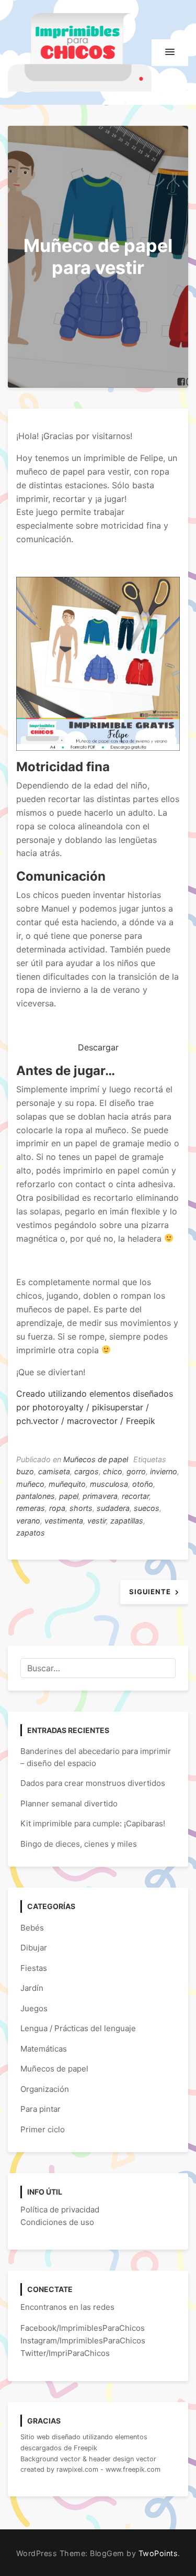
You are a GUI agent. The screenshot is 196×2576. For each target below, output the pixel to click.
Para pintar (41, 2109)
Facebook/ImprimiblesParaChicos (83, 2328)
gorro (136, 1471)
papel (69, 1496)
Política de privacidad (60, 2210)
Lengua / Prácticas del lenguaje (78, 2028)
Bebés (32, 1928)
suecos (147, 1508)
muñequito (67, 1484)
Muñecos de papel (96, 1459)
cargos (87, 1471)
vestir (97, 1521)
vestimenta (64, 1521)
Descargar (98, 1047)
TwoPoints (158, 2553)
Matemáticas (44, 2049)
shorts (81, 1508)
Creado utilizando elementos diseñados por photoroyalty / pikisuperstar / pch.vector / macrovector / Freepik (95, 1407)
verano (28, 1521)
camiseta (54, 1471)
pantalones (36, 1496)
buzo (25, 1471)
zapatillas (127, 1521)
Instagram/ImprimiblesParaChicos (83, 2341)
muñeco (30, 1484)
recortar (135, 1496)
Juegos (34, 2008)
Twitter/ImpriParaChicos (65, 2353)
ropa (57, 1508)
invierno (164, 1471)
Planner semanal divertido (69, 1804)
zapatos (31, 1533)
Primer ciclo (43, 2129)
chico (113, 1471)
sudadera (113, 1508)
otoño (143, 1484)
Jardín (32, 1988)
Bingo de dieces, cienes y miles (79, 1844)
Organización (45, 2089)
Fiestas (34, 1968)
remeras (31, 1508)
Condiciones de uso (57, 2222)
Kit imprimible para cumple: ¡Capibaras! (93, 1823)
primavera (100, 1496)
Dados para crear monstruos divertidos (93, 1783)
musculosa (109, 1484)
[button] (170, 52)
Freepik (85, 2448)
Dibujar (34, 1948)
